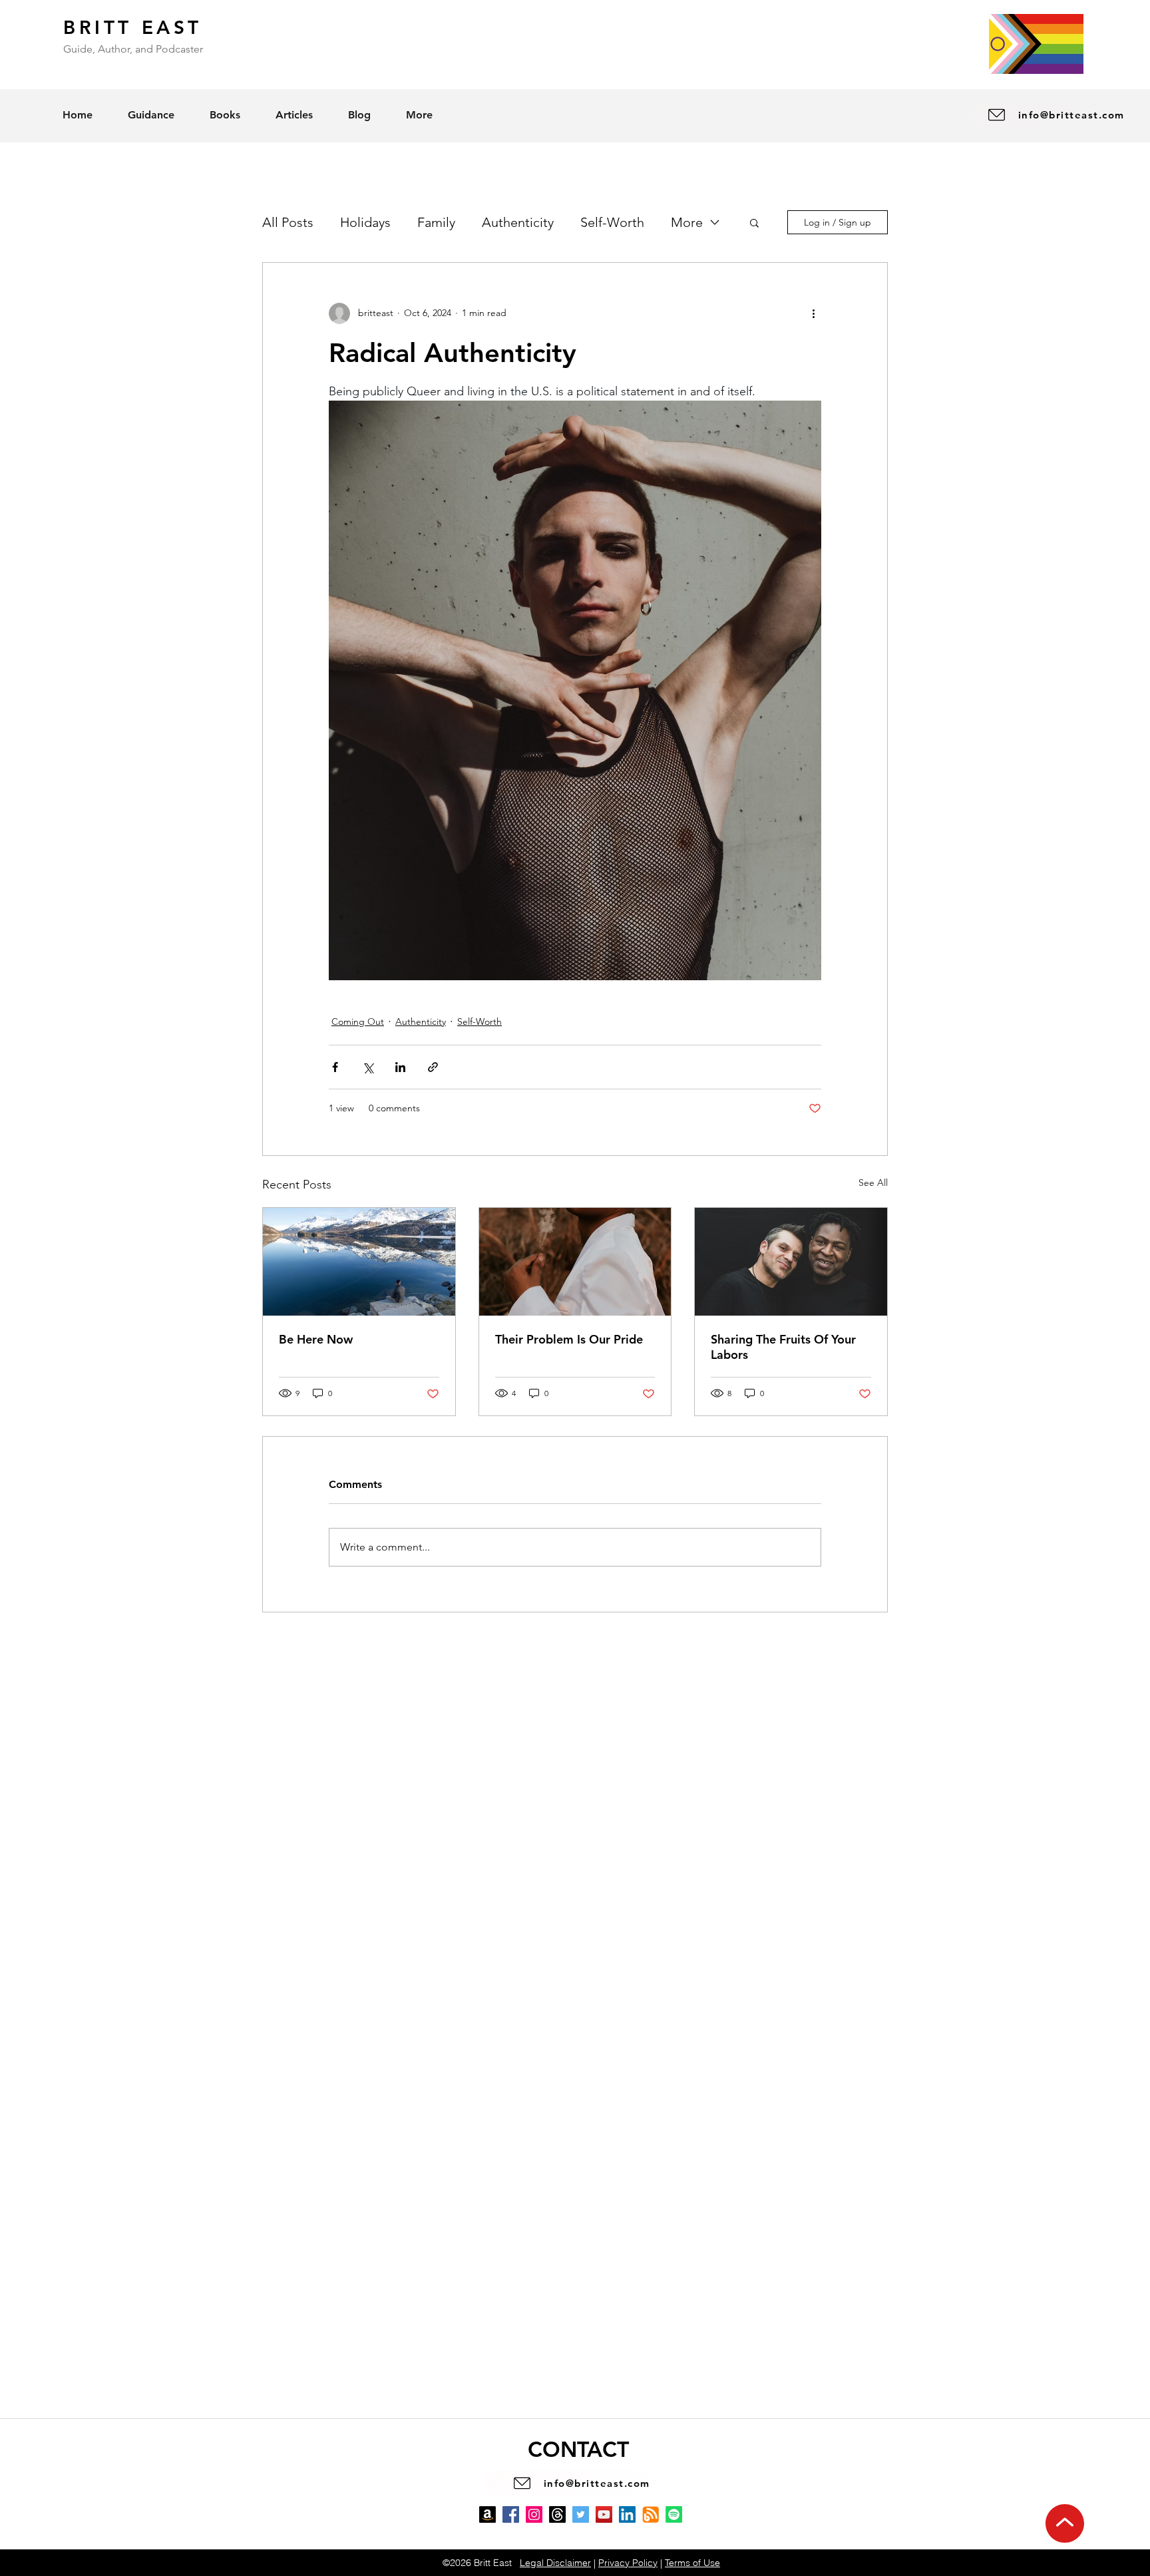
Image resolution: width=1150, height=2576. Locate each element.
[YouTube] (604, 2514)
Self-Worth (612, 222)
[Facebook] (511, 2514)
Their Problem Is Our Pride (569, 1339)
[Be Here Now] (359, 1262)
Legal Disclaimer (555, 2563)
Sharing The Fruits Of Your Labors (783, 1347)
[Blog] (651, 2514)
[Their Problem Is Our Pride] (575, 1262)
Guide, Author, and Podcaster (133, 49)
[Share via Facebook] (335, 1067)
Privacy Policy (628, 2563)
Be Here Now (316, 1339)
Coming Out (358, 1021)
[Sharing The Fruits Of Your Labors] (791, 1262)
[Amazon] (487, 2514)
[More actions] (813, 313)
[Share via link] (433, 1067)
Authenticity (518, 222)
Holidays (365, 222)
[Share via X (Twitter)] (368, 1067)
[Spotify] (674, 2514)
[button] (754, 222)
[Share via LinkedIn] (400, 1067)
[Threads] (557, 2514)
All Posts (288, 222)
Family (436, 222)
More (687, 222)
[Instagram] (534, 2514)
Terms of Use (692, 2563)
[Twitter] (581, 2514)
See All (873, 1183)
